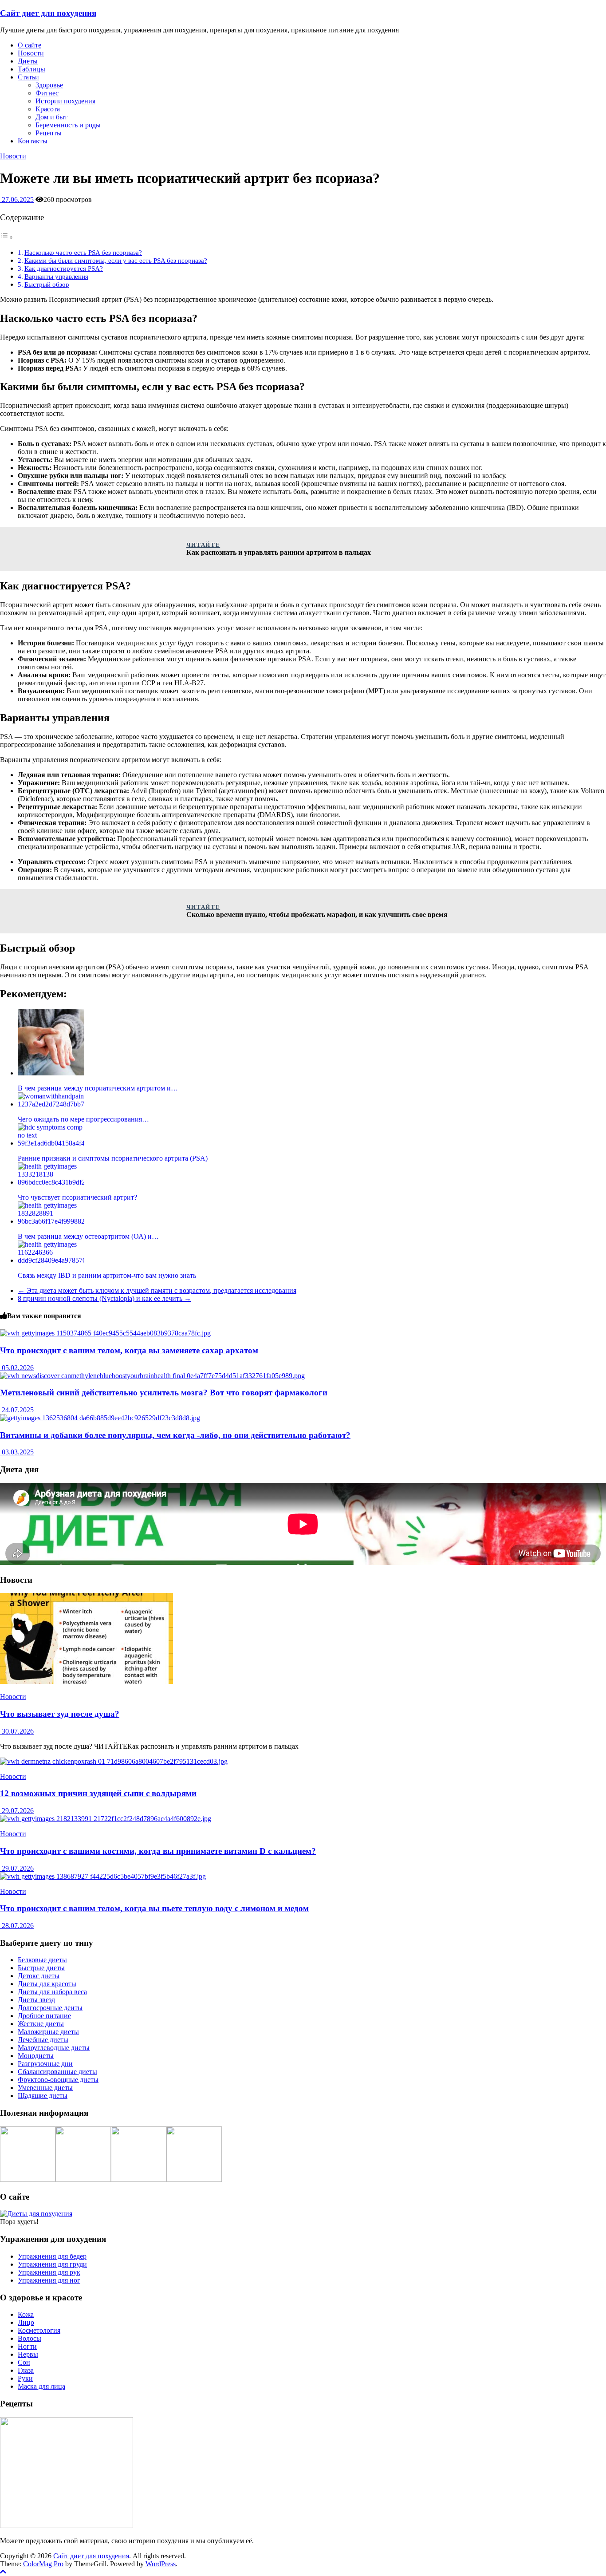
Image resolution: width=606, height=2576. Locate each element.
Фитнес (47, 93)
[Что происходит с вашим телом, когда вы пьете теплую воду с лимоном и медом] (103, 1876)
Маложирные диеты (48, 2032)
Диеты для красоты (47, 1984)
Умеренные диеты (45, 2088)
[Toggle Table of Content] (7, 237)
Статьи (28, 77)
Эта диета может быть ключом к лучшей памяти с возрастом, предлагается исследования (157, 1290)
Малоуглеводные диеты (54, 2048)
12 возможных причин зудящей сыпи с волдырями (98, 1793)
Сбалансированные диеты (57, 2072)
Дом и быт (51, 117)
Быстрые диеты (41, 1968)
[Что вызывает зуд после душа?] (87, 1681)
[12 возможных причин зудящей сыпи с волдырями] (114, 1761)
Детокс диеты (39, 1976)
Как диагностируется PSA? (64, 268)
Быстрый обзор (47, 284)
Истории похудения (65, 101)
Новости (31, 53)
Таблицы (31, 69)
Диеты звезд (36, 2000)
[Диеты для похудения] (36, 2214)
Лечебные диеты (43, 2040)
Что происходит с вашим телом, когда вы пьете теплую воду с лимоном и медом (154, 1908)
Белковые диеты (42, 1960)
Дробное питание (44, 2016)
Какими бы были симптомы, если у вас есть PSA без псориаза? (116, 260)
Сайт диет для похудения (48, 13)
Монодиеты (36, 2056)
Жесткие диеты (41, 2024)
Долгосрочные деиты (50, 2008)
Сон (24, 2362)
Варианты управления (56, 276)
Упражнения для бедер (52, 2256)
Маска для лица (41, 2386)
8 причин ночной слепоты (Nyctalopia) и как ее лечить (104, 1298)
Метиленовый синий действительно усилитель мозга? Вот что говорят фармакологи (164, 1393)
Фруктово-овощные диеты (58, 2080)
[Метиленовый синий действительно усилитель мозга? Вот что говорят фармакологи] (152, 1376)
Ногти (27, 2346)
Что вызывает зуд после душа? (60, 1714)
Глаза (26, 2370)
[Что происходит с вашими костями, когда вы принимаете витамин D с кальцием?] (106, 1819)
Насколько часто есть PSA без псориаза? (83, 252)
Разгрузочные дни (45, 2064)
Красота (48, 109)
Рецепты (49, 133)
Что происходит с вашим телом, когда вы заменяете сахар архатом (129, 1350)
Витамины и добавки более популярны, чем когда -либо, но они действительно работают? (175, 1435)
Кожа (26, 2314)
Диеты (28, 61)
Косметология (39, 2330)
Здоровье (49, 85)
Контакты (33, 141)
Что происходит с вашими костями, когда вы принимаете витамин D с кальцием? (158, 1851)
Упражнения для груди (52, 2264)
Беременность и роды (68, 125)
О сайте (30, 45)
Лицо (26, 2322)
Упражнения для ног (49, 2280)
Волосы (30, 2338)
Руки (25, 2378)
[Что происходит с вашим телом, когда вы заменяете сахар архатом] (105, 1333)
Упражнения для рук (49, 2272)
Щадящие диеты (43, 2096)
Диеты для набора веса (52, 1992)
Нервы (28, 2354)
